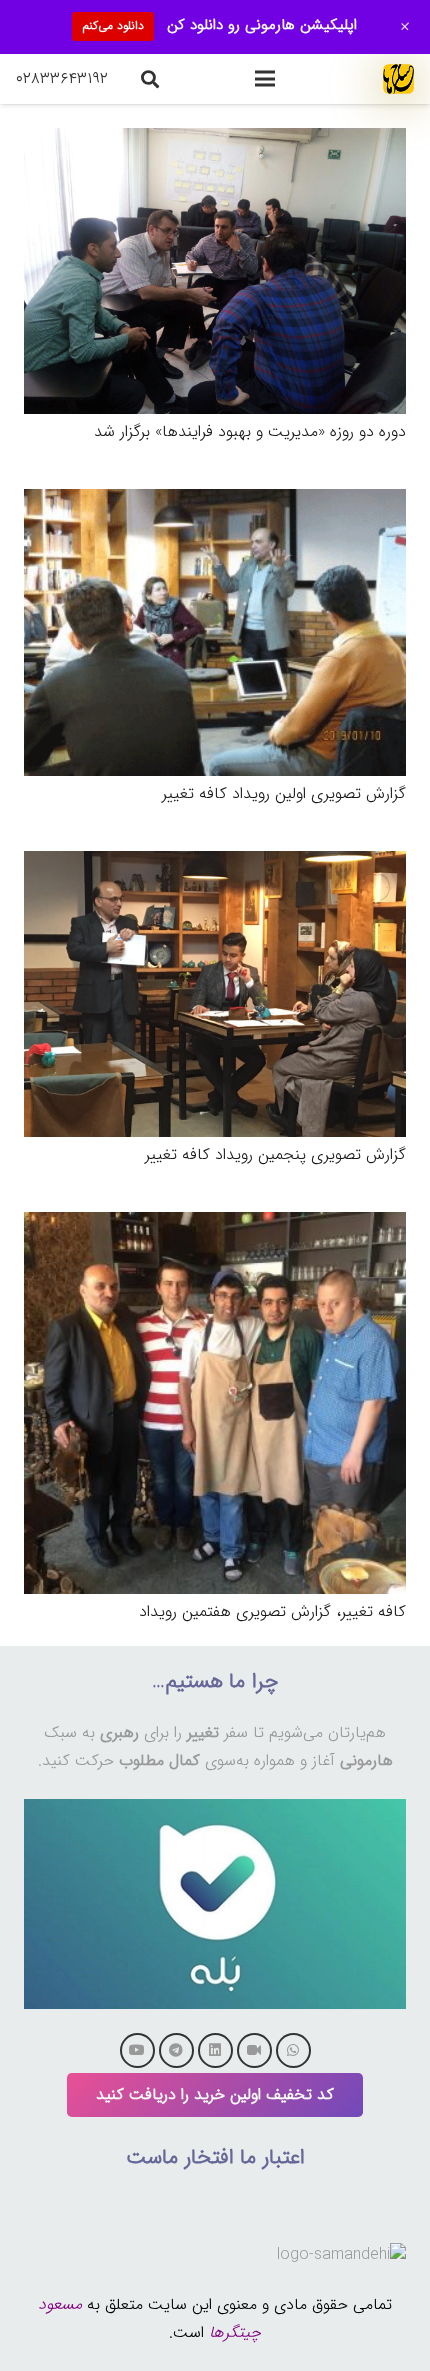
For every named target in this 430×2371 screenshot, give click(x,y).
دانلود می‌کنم (113, 25)
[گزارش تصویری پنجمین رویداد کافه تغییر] (215, 864)
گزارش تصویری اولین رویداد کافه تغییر (284, 793)
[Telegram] (176, 2050)
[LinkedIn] (215, 2050)
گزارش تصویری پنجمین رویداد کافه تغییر (275, 1154)
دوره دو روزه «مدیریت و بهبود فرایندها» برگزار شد (250, 431)
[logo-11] (398, 79)
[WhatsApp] (293, 2050)
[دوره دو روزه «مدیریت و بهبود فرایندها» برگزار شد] (215, 141)
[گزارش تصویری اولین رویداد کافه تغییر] (215, 502)
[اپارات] (254, 2050)
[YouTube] (137, 2050)
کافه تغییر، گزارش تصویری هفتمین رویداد (272, 1611)
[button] (265, 79)
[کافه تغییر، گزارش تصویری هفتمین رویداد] (215, 1225)
